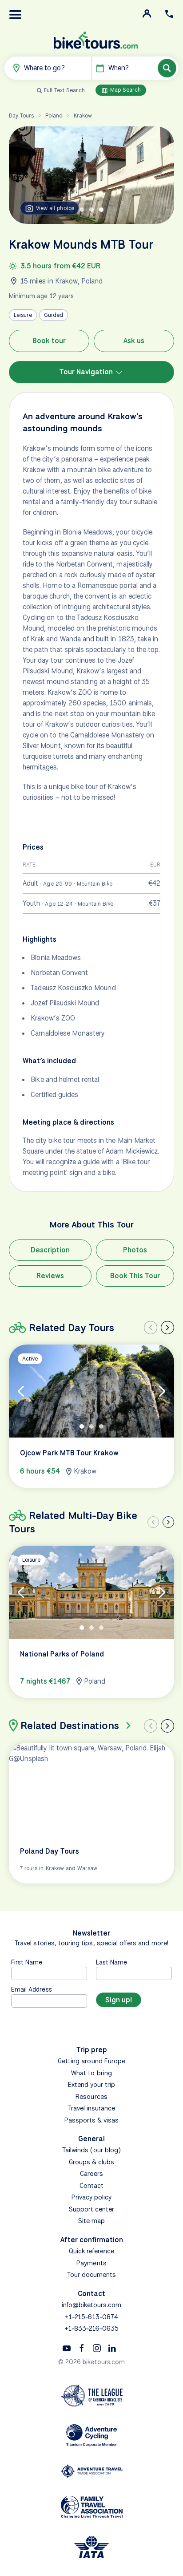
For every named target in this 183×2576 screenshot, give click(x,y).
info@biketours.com (92, 2305)
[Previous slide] (151, 1328)
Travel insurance (92, 2108)
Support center (92, 2209)
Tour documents (92, 2275)
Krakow (83, 115)
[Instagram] (97, 2348)
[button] (16, 15)
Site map (91, 2221)
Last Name (111, 1962)
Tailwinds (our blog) (91, 2150)
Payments (91, 2263)
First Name (27, 1962)
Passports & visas (92, 2120)
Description (50, 1250)
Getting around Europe (91, 2061)
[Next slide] (167, 1328)
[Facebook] (82, 2348)
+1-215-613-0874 (91, 2317)
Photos (135, 1250)
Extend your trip (92, 2085)
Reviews (50, 1276)
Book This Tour (135, 1276)
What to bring (91, 2073)
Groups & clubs (92, 2162)
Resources (91, 2097)
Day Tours (21, 115)
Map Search (125, 90)
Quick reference (92, 2251)
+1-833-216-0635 (92, 2329)
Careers (91, 2174)
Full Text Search (64, 90)
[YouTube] (67, 2348)
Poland (54, 115)
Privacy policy (92, 2197)
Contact (91, 2186)
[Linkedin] (112, 2348)
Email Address (32, 1989)
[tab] (82, 210)
